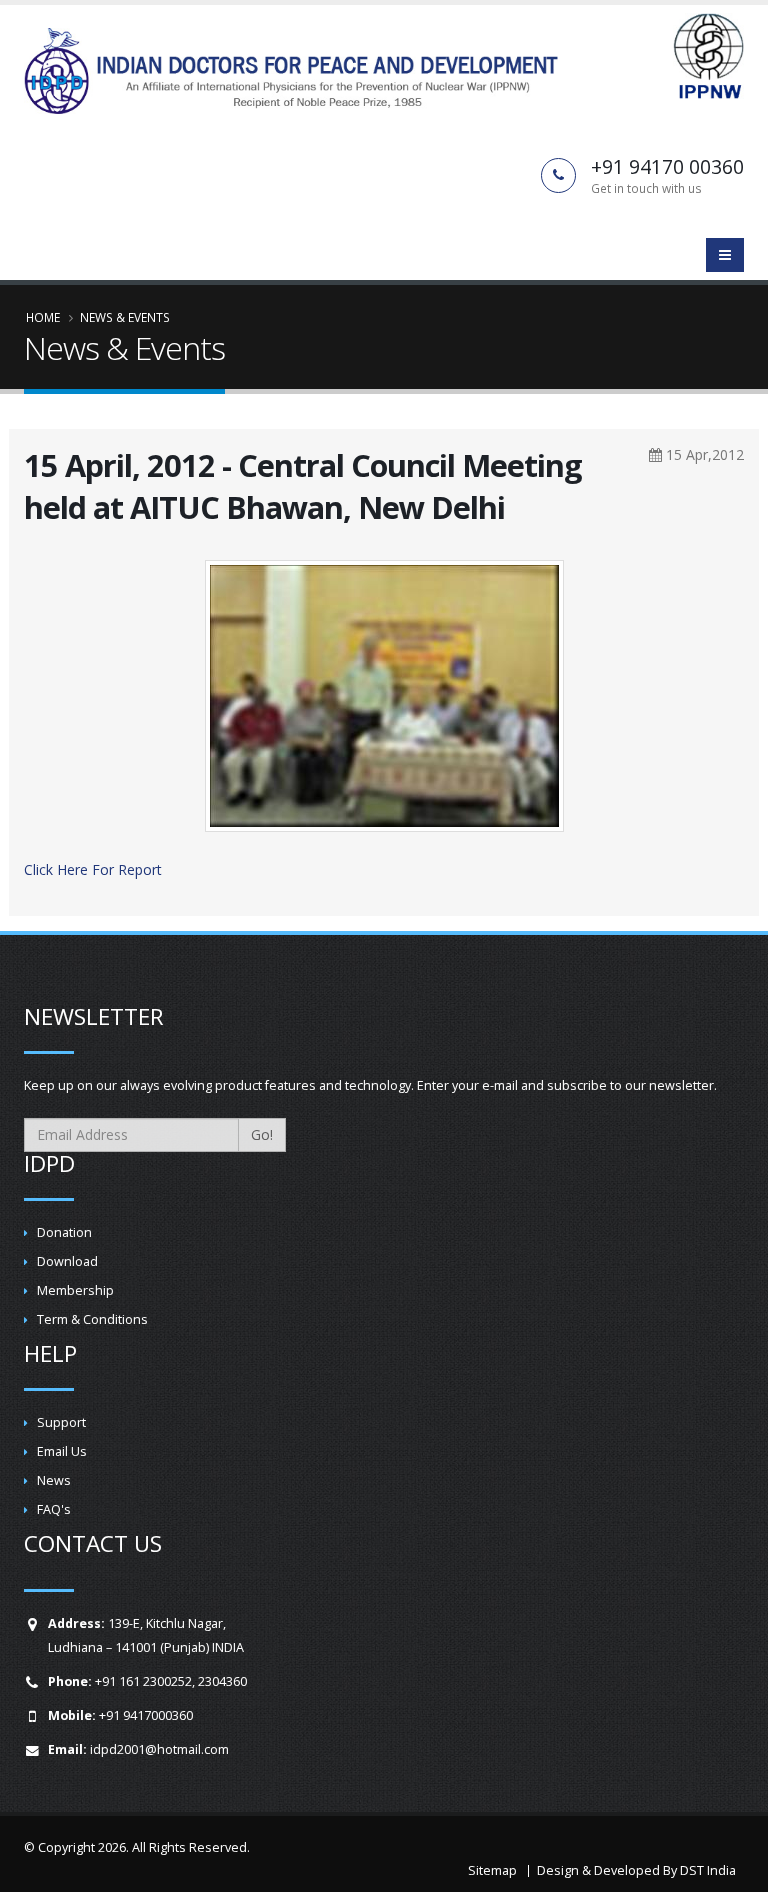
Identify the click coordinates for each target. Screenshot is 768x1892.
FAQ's (54, 1509)
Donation (64, 1232)
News (54, 1480)
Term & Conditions (92, 1319)
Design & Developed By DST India (636, 1870)
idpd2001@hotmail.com (159, 1749)
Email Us (62, 1451)
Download (67, 1261)
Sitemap (492, 1870)
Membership (75, 1290)
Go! (262, 1134)
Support (61, 1422)
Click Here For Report (93, 869)
